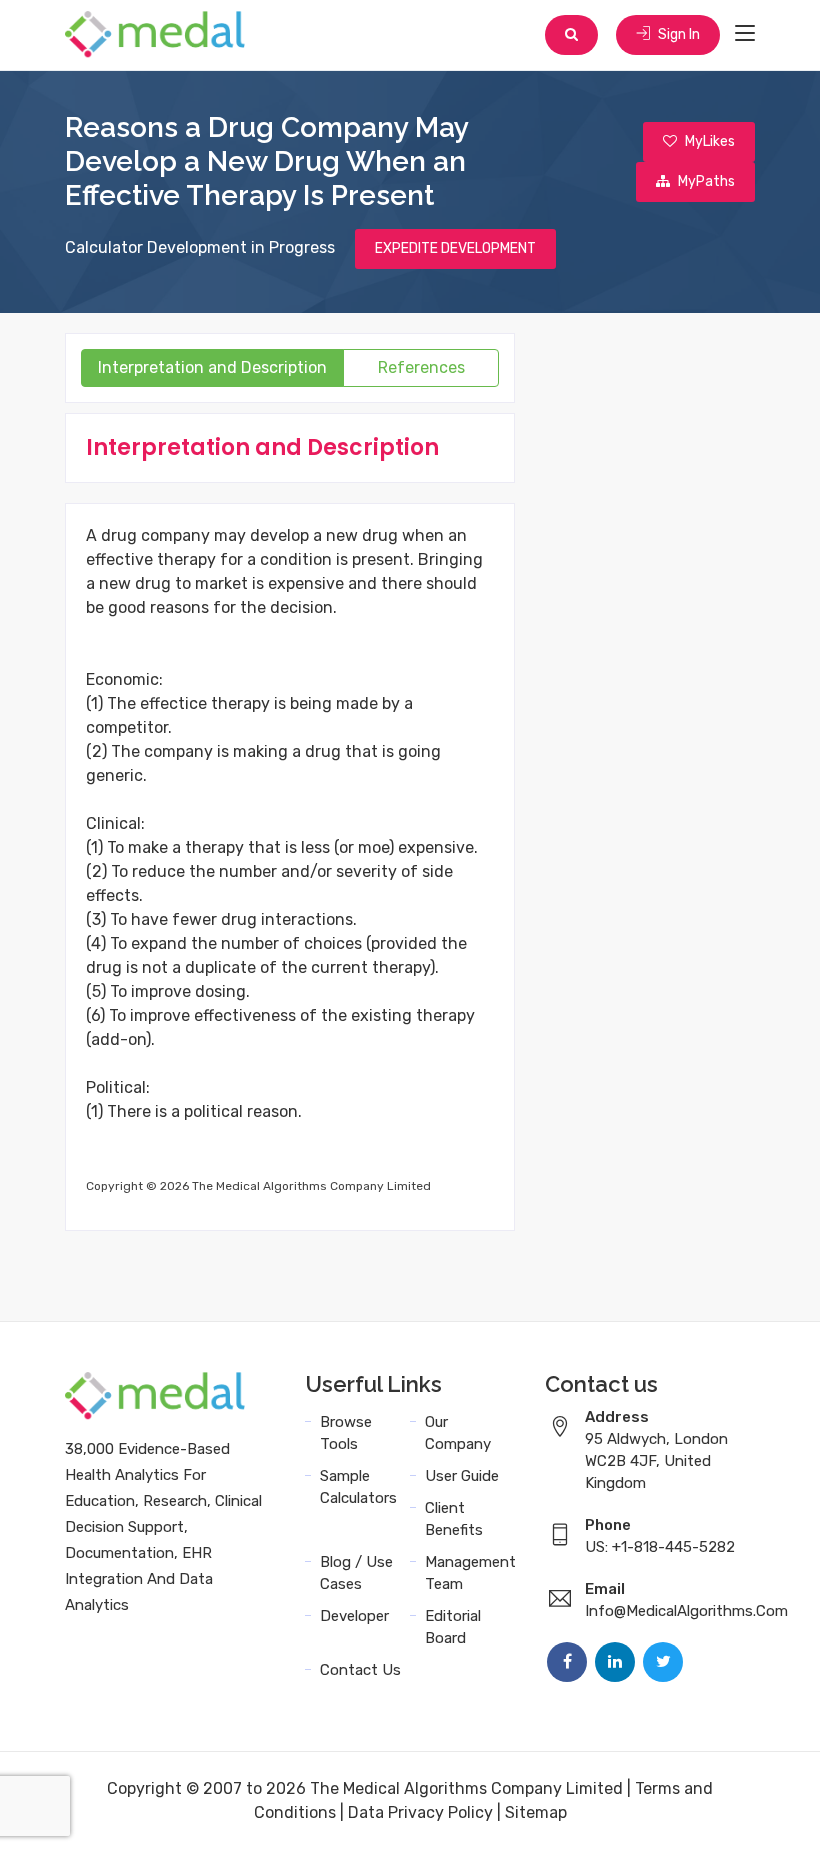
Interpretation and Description (212, 367)
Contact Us (360, 1670)
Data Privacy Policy (420, 1812)
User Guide (462, 1476)
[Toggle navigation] (745, 34)
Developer (354, 1616)
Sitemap (536, 1812)
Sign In (677, 34)
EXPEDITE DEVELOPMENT (455, 248)
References (421, 367)
